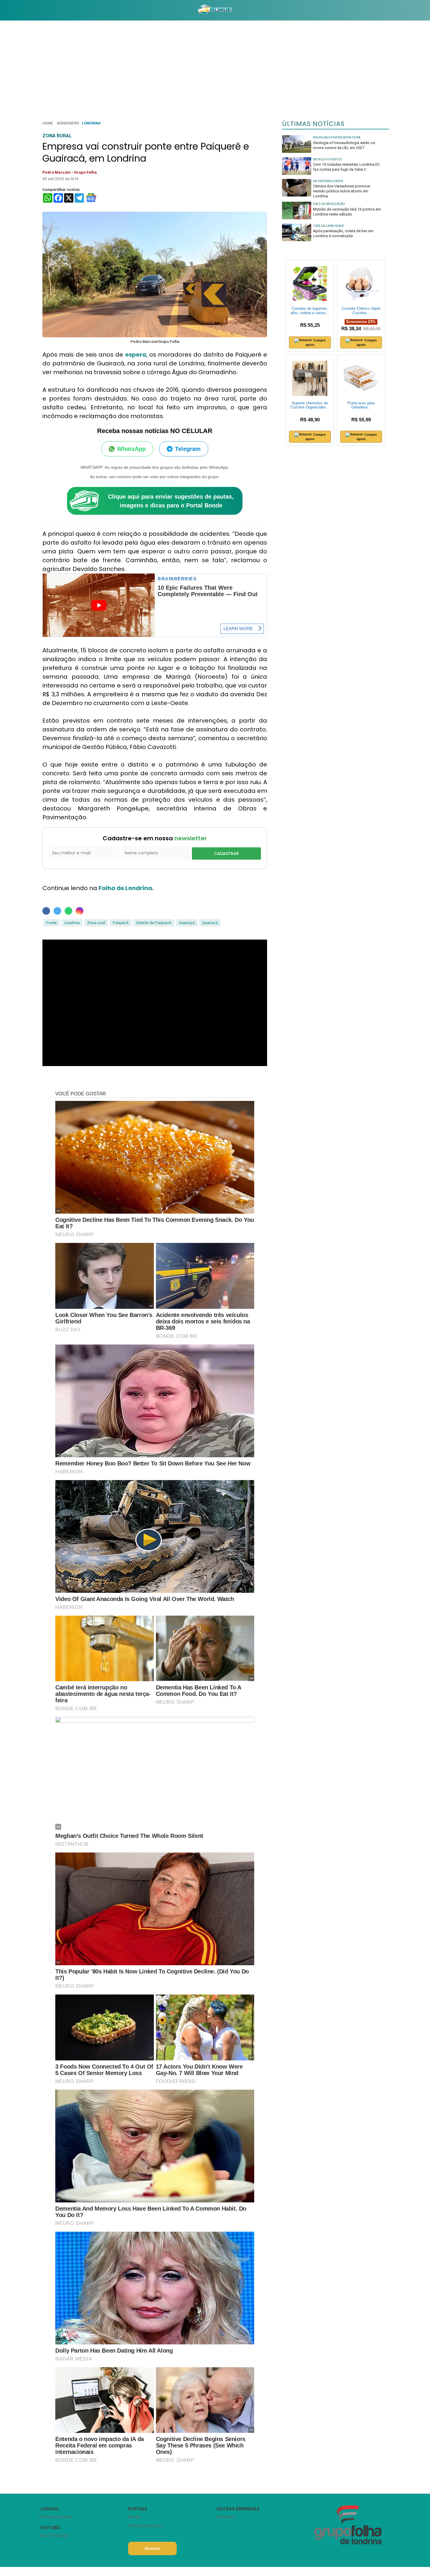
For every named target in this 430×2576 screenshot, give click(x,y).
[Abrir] (35, 10)
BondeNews (68, 123)
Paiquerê (121, 923)
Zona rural (96, 923)
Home (48, 123)
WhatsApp (131, 449)
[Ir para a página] (215, 10)
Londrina (91, 123)
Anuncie (152, 2548)
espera (136, 355)
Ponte (51, 923)
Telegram (188, 449)
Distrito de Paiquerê (154, 923)
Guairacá (210, 923)
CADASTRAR (226, 853)
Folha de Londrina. (126, 888)
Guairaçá (187, 923)
